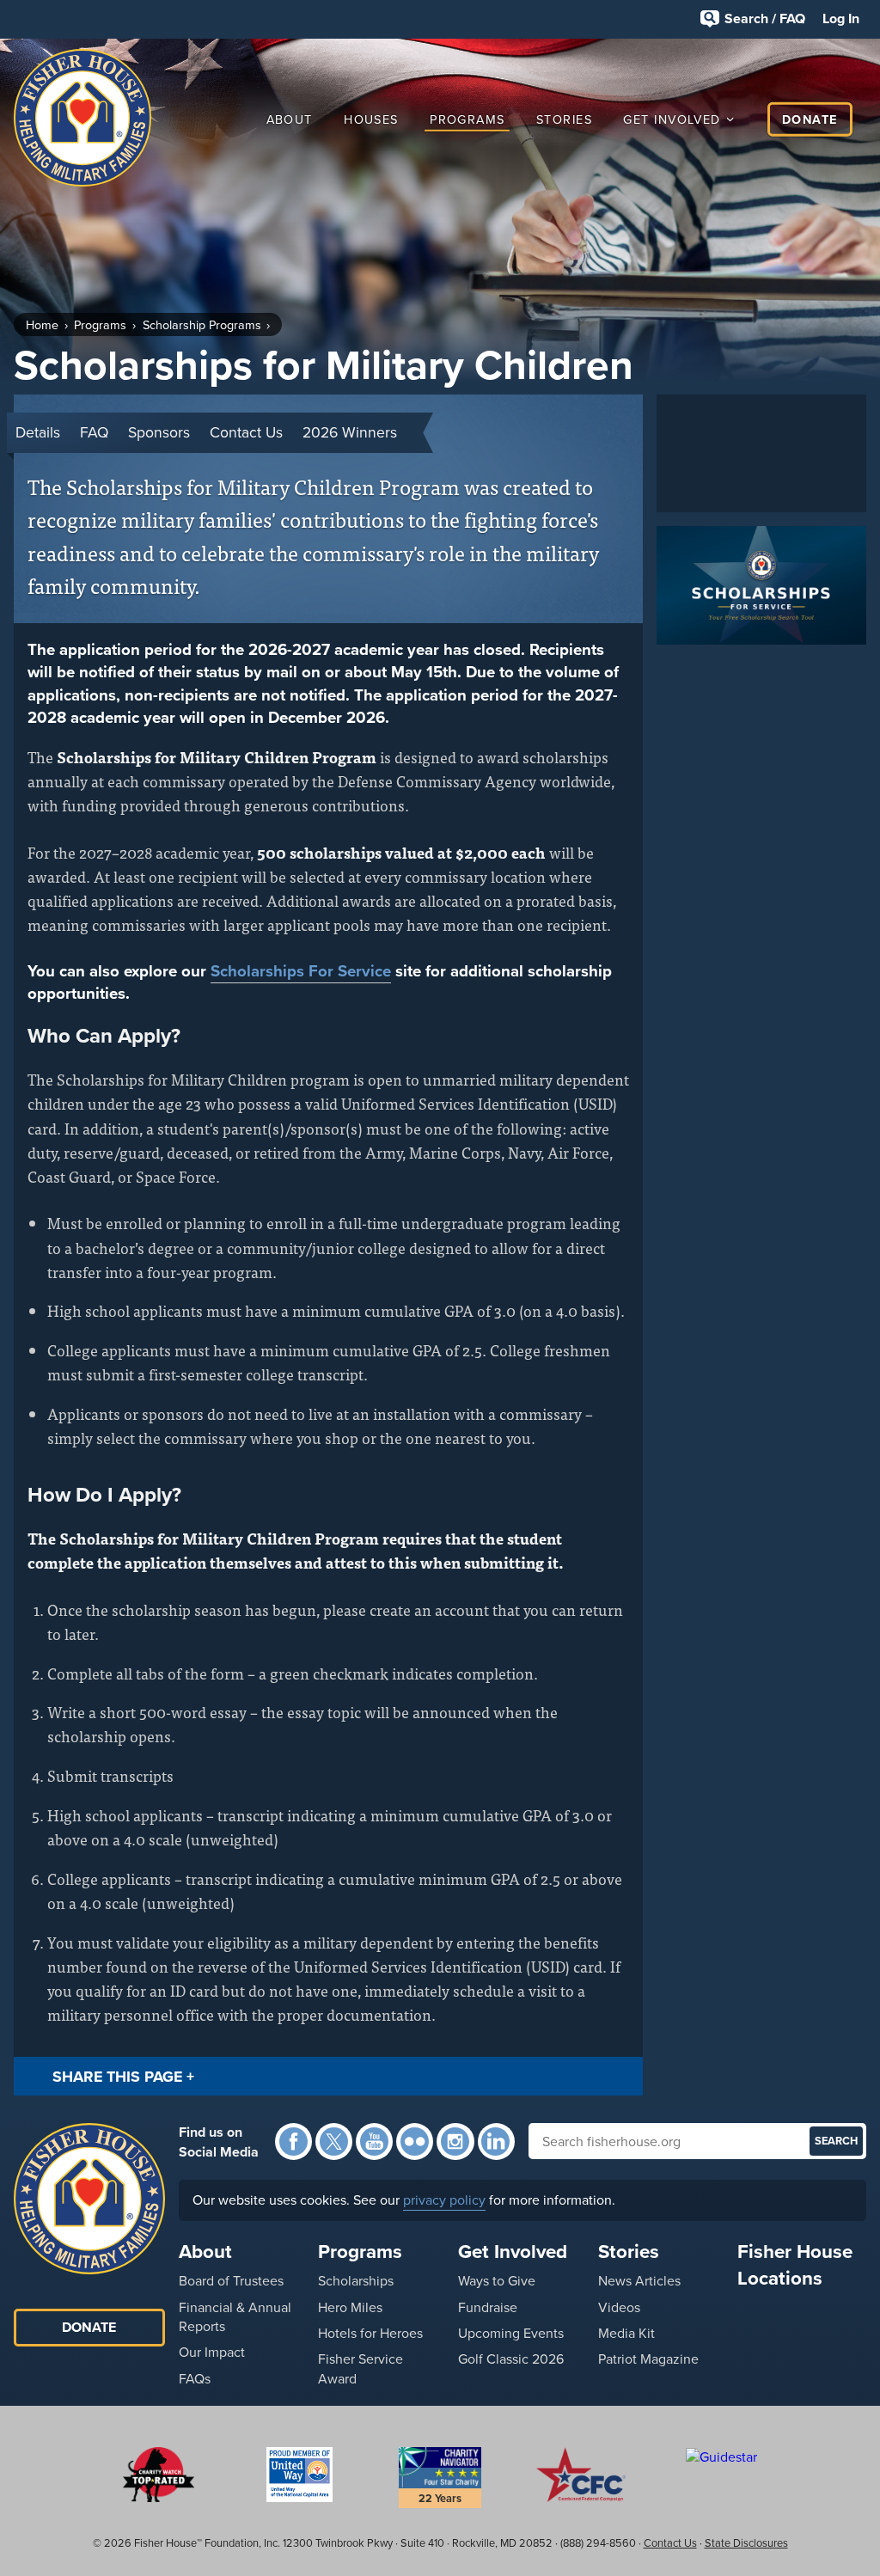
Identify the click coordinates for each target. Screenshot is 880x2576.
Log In (841, 18)
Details (38, 432)
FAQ (94, 432)
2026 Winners (350, 432)
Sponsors (159, 432)
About (290, 119)
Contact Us (246, 432)
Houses (371, 119)
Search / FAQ (765, 18)
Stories (564, 119)
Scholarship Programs (202, 325)
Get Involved (672, 119)
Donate (810, 119)
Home (42, 325)
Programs (467, 119)
